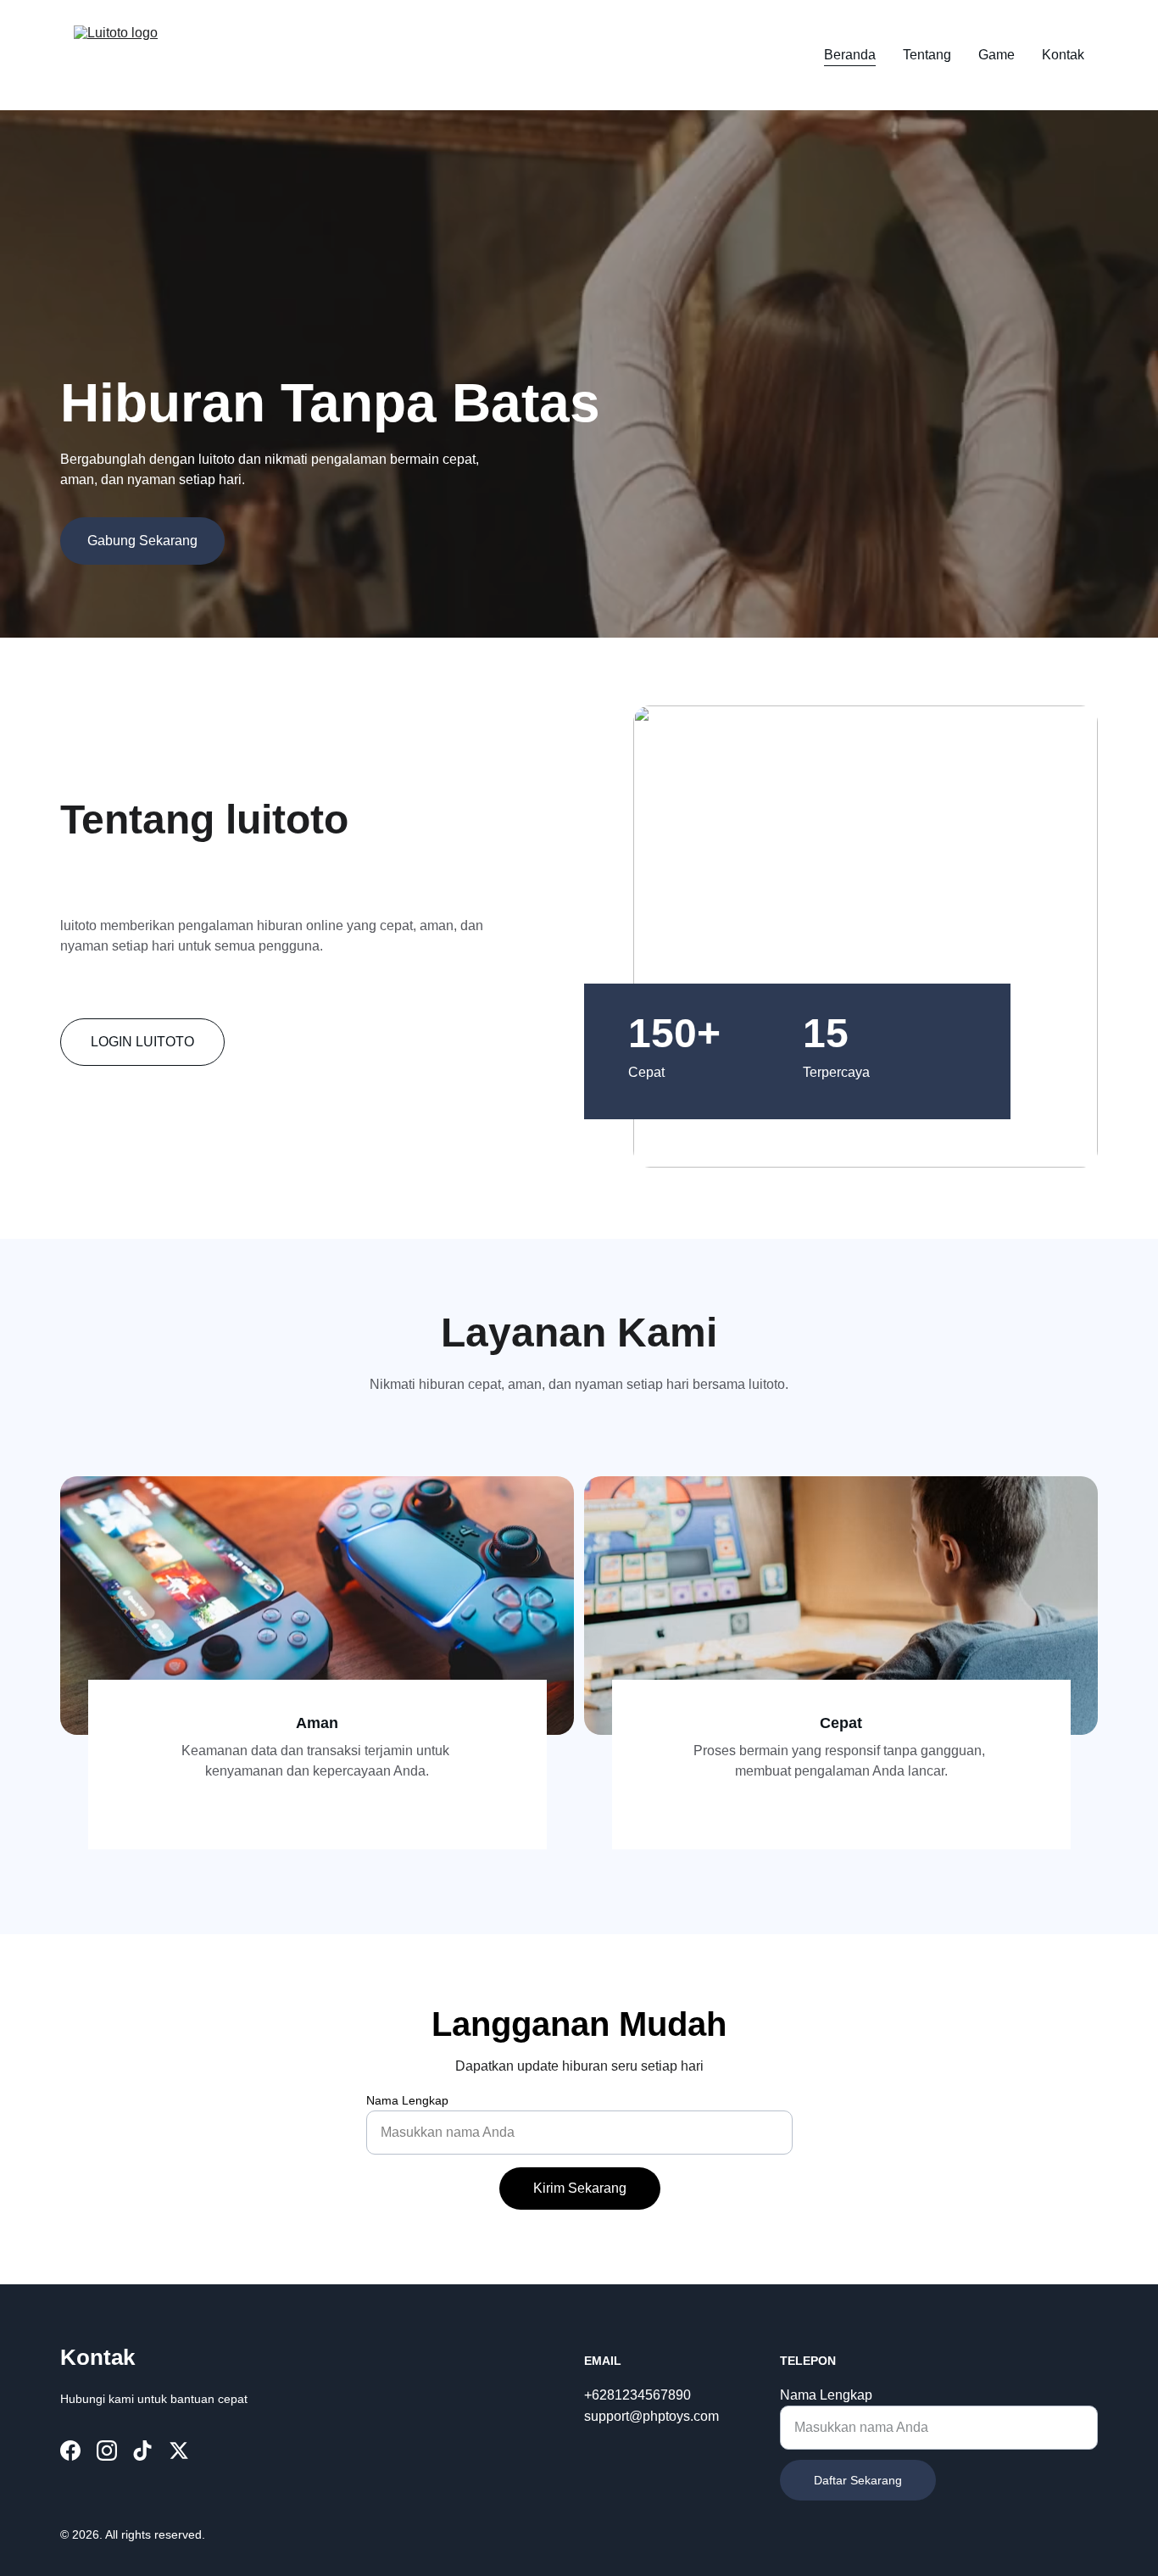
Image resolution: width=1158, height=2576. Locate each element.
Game (997, 55)
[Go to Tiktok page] (142, 2451)
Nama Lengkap (407, 2100)
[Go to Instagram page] (107, 2451)
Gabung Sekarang (142, 541)
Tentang (927, 55)
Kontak (1063, 55)
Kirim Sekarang (580, 2188)
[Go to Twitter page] (179, 2451)
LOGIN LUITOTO (142, 1042)
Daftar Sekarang (858, 2480)
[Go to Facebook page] (70, 2451)
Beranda (850, 55)
